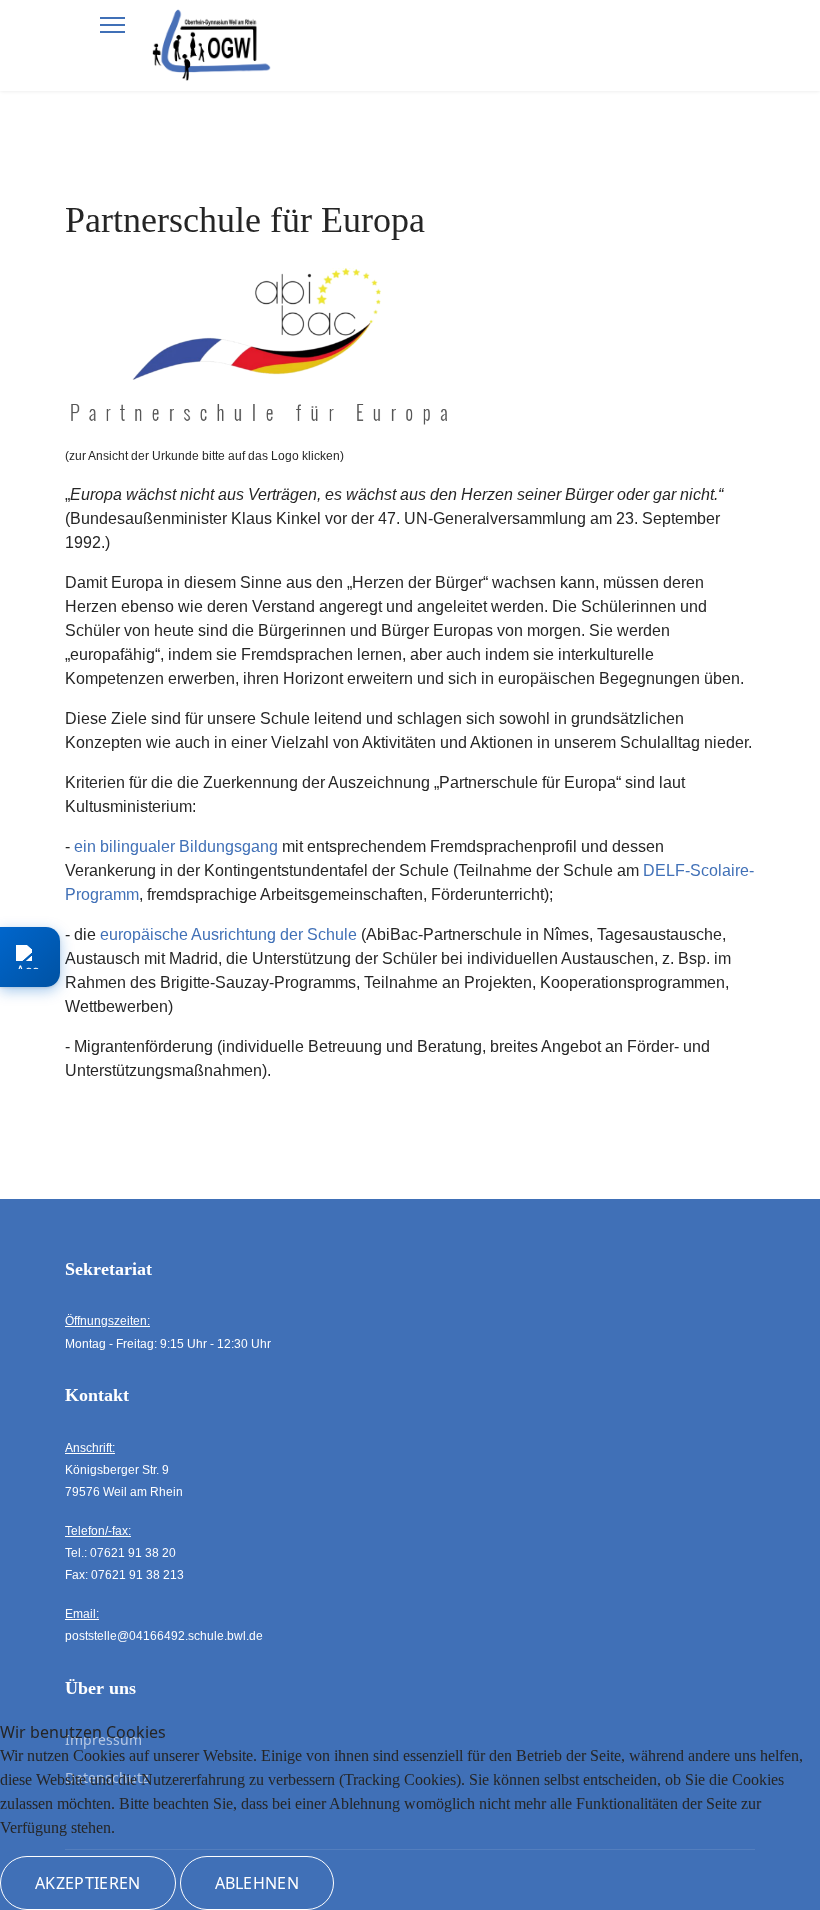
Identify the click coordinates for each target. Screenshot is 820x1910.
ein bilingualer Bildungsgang (176, 846)
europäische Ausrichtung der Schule (228, 934)
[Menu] (112, 25)
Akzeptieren (88, 1883)
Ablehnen (257, 1883)
